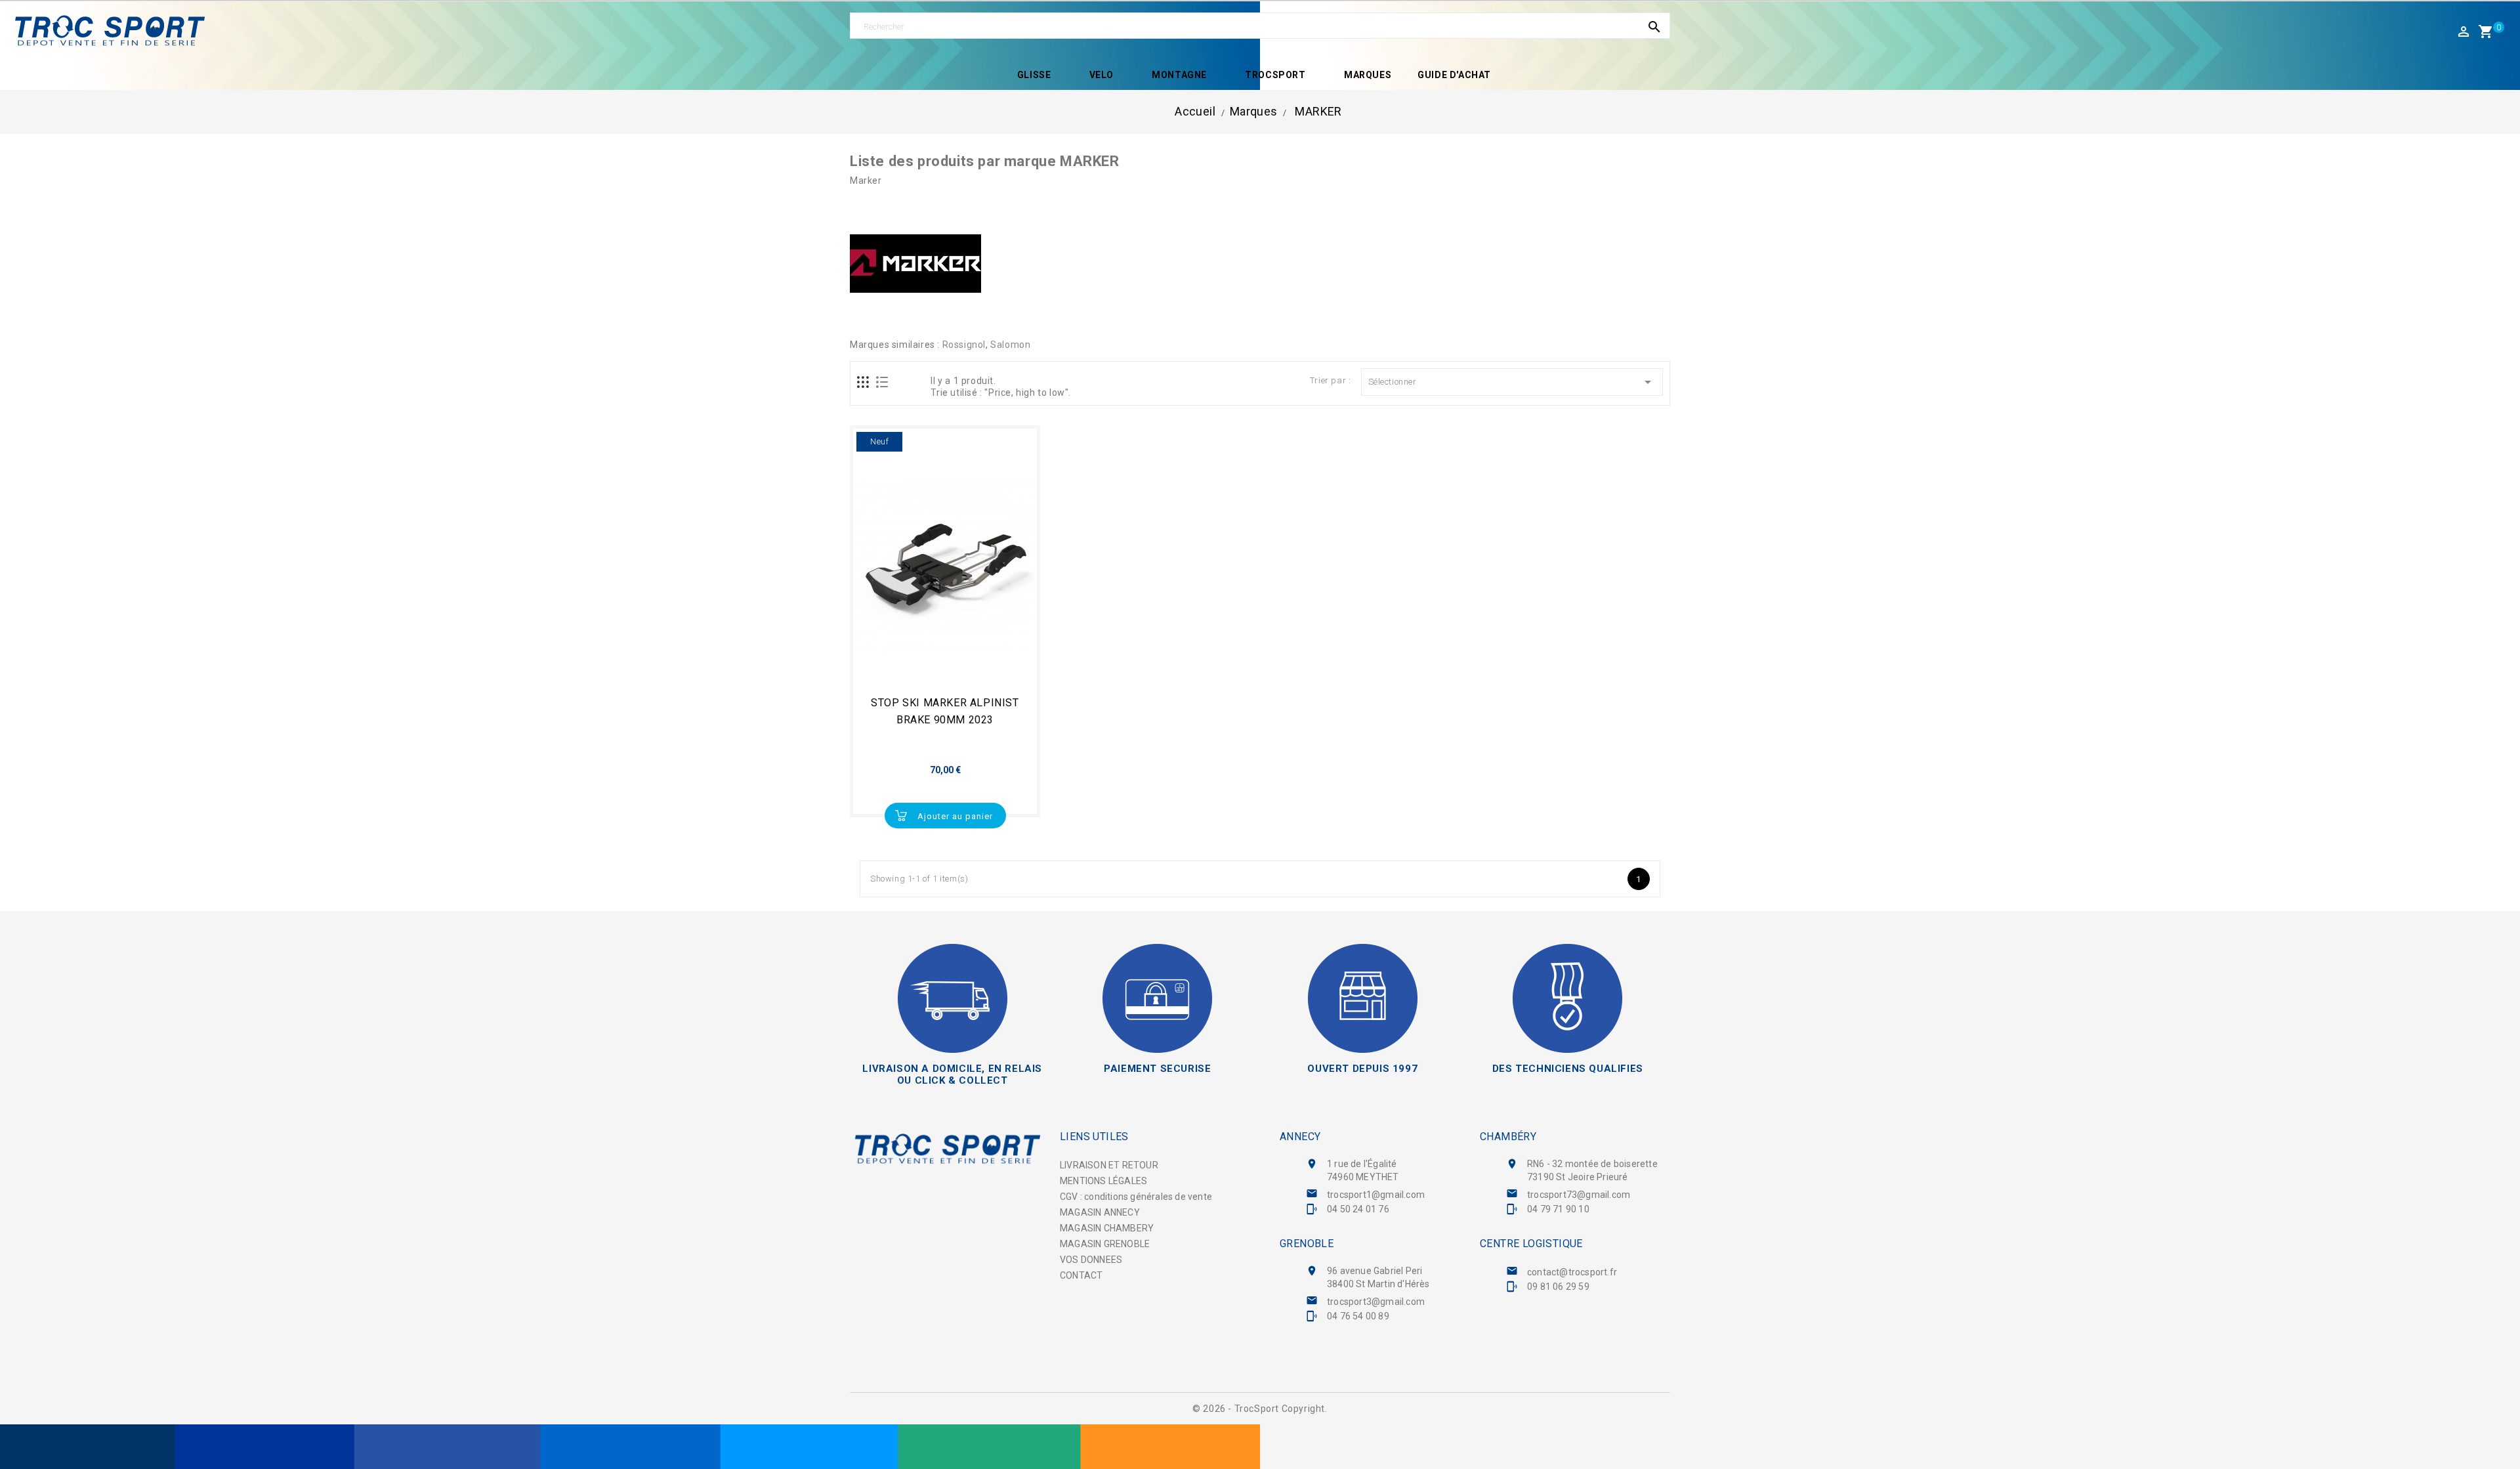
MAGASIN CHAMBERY (1107, 1228)
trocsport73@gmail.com (1579, 1195)
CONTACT (1081, 1275)
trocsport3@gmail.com (1376, 1302)
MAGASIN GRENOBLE (1105, 1244)
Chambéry (1508, 1137)
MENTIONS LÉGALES (1103, 1181)
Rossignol (964, 345)
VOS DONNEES (1091, 1260)
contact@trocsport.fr (1572, 1272)
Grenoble (1307, 1244)
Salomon (1010, 345)
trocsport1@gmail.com (1376, 1195)
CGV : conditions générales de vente (1136, 1197)
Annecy (1300, 1137)
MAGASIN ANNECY (1100, 1212)
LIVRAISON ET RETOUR (1109, 1165)
